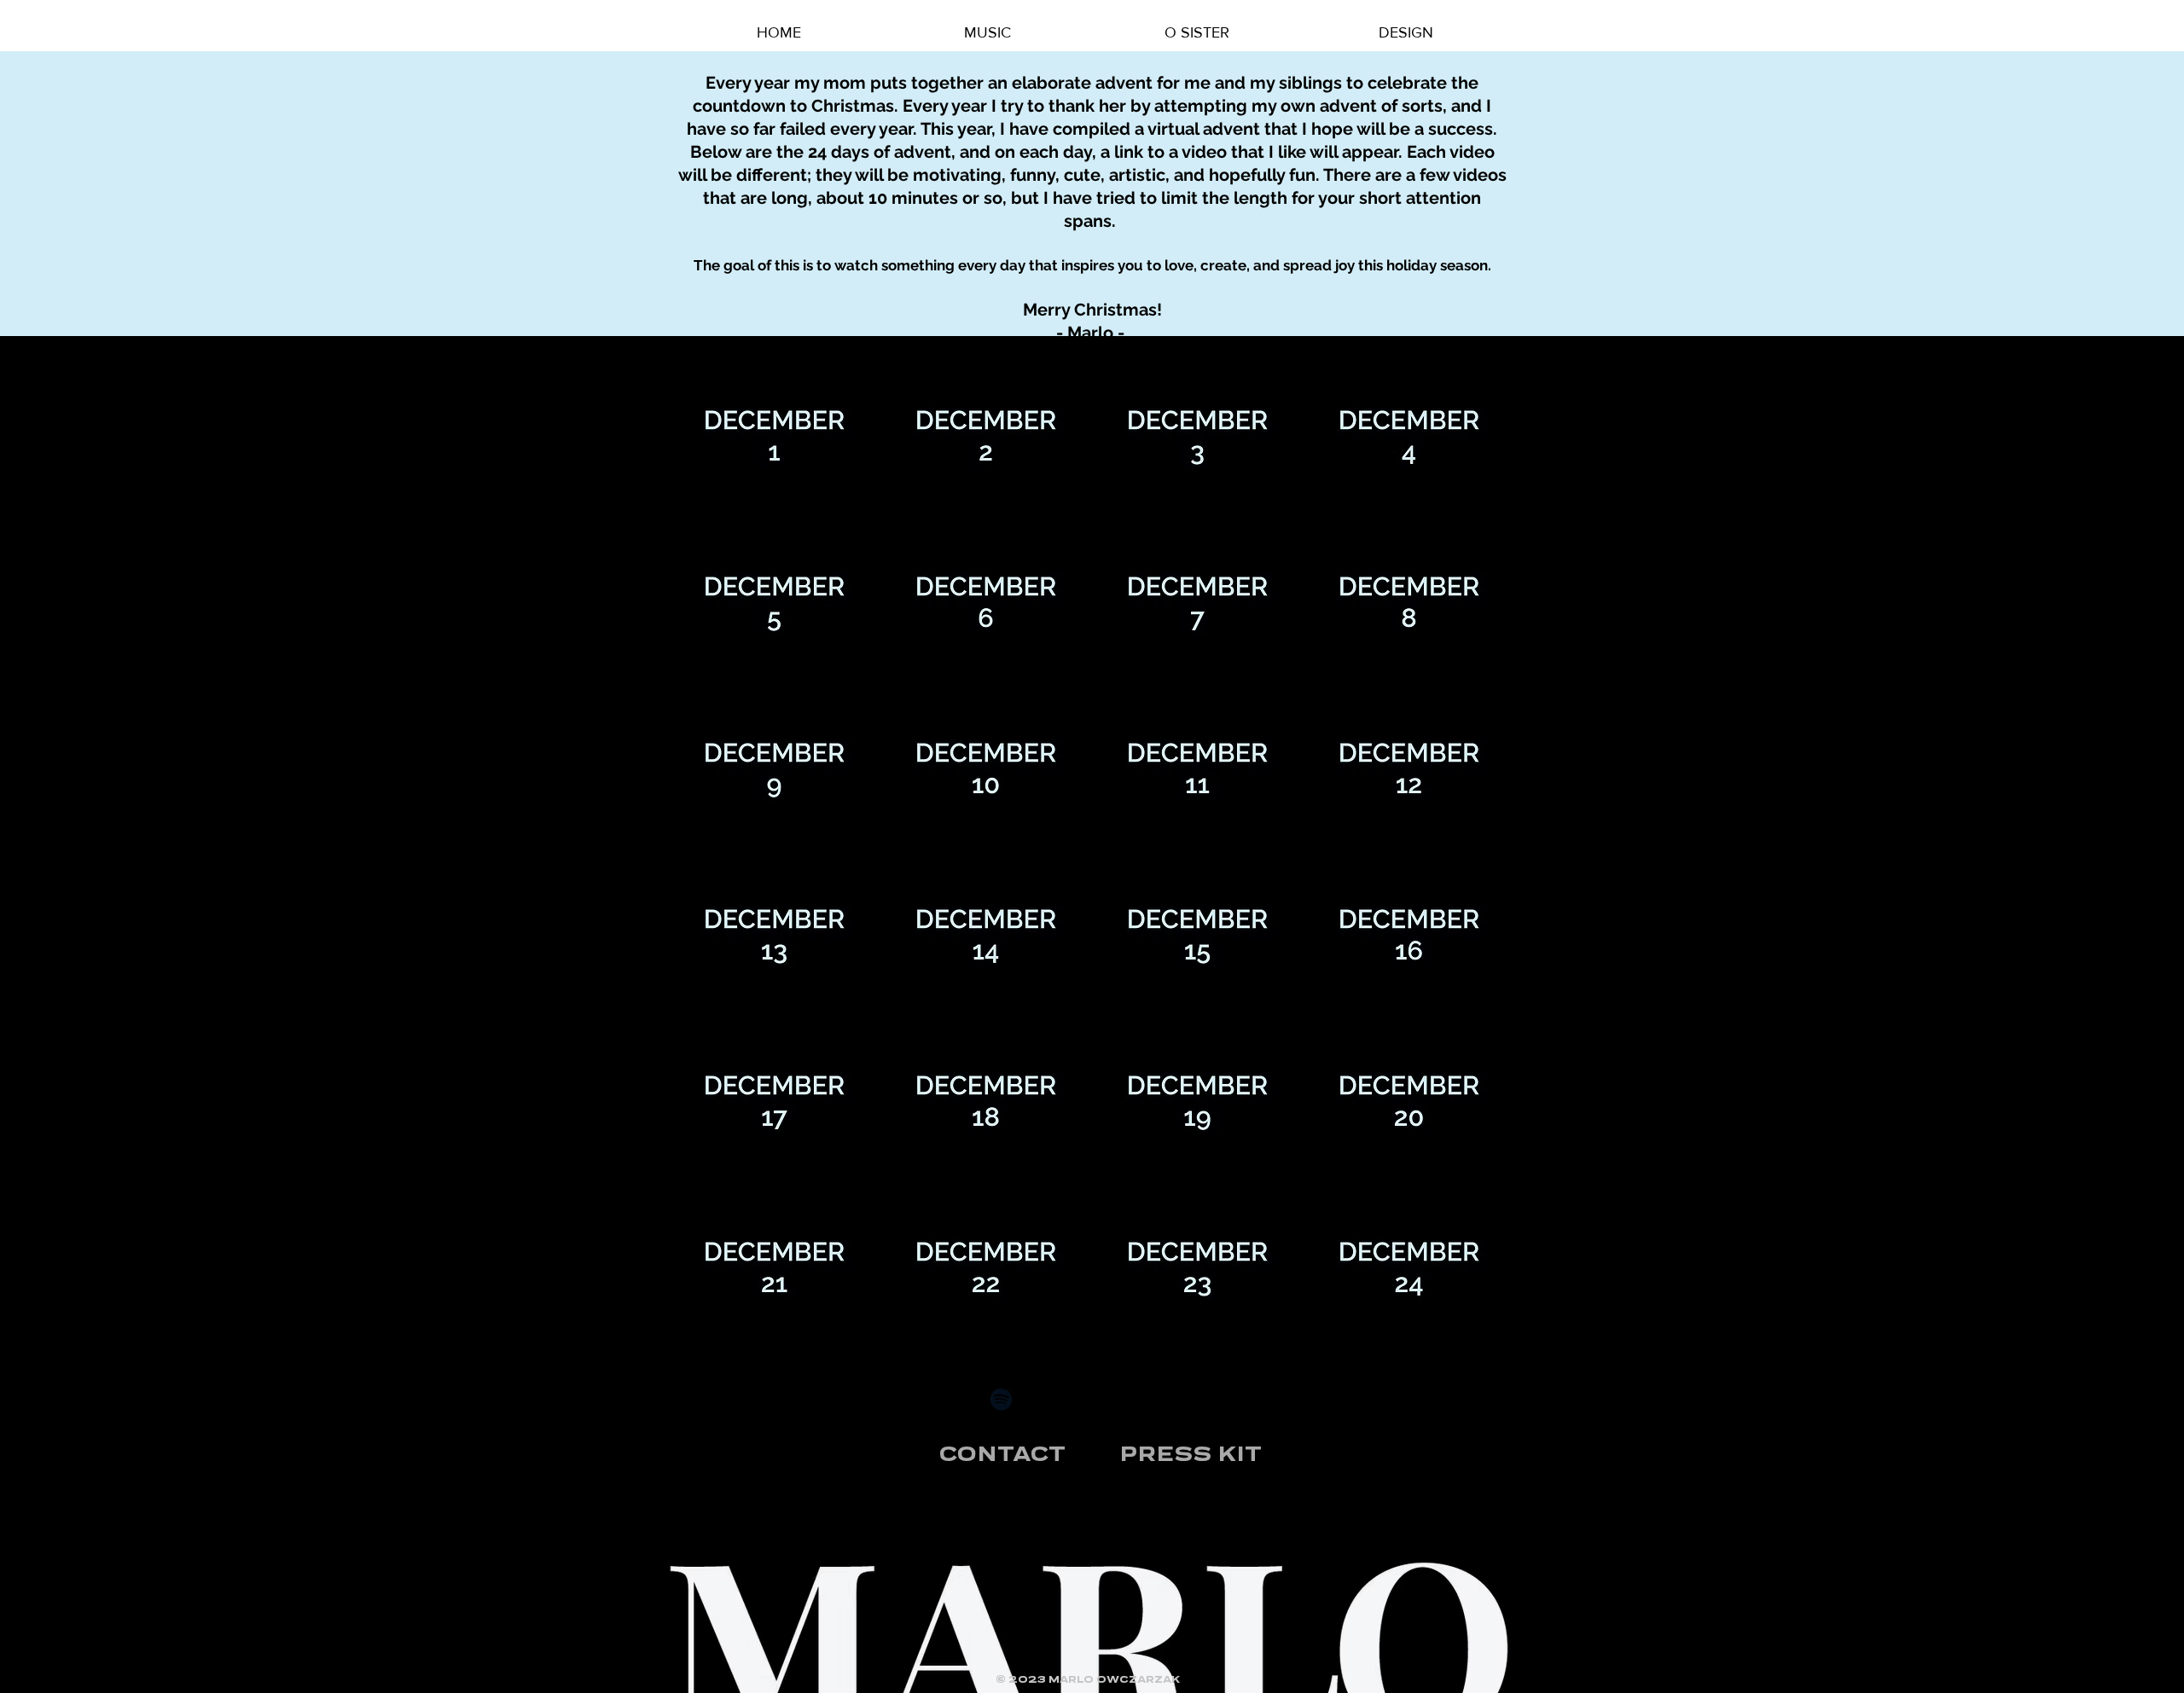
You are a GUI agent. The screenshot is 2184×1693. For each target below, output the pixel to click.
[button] (774, 436)
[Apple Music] (1046, 1399)
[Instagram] (1137, 1399)
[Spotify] (1001, 1399)
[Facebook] (1182, 1399)
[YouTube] (1092, 1399)
